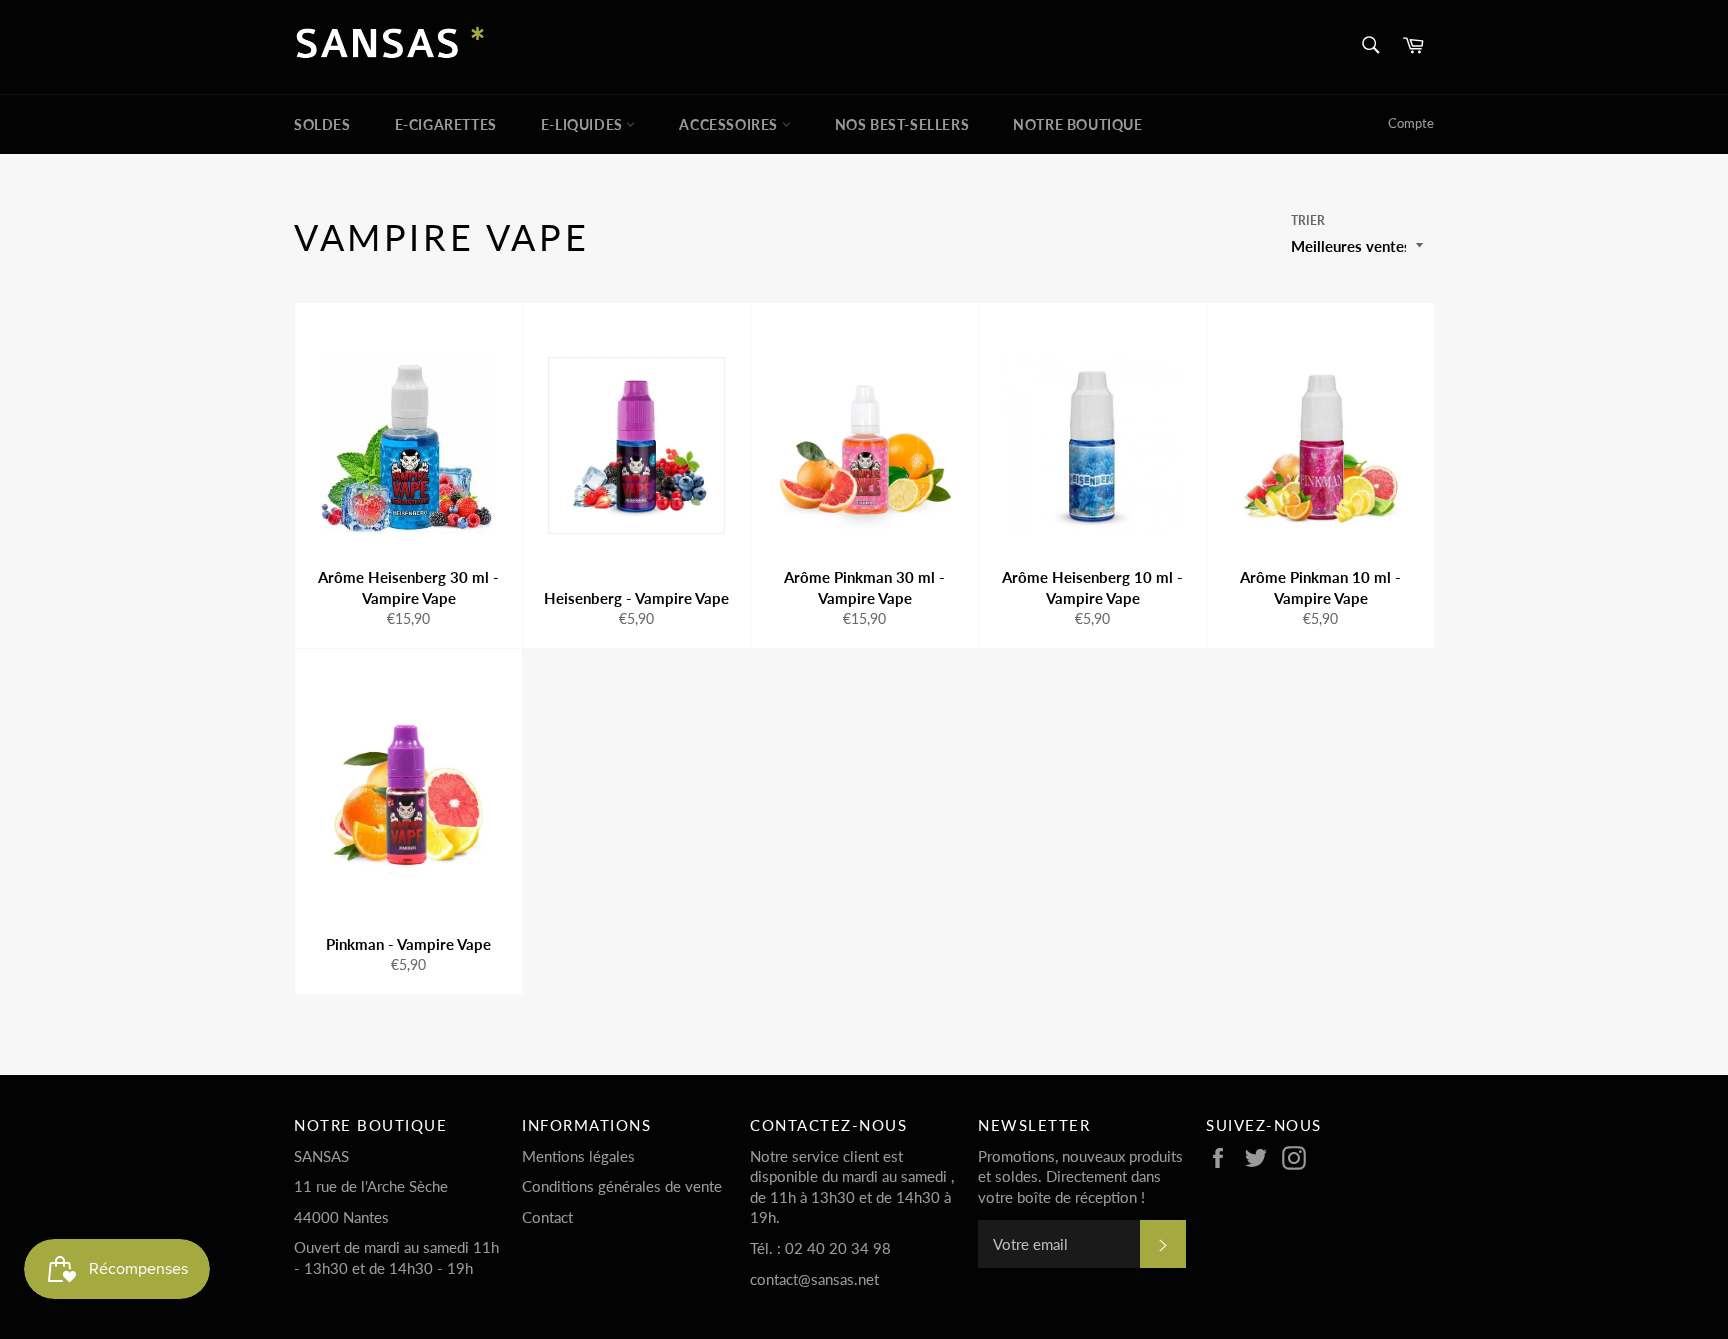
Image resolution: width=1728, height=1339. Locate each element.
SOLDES (322, 124)
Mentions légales (578, 1156)
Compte (1411, 123)
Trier (1308, 220)
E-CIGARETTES (446, 124)
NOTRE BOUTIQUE (1077, 124)
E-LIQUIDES (584, 124)
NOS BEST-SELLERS (902, 124)
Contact (547, 1217)
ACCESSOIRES (730, 124)
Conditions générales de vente (622, 1186)
